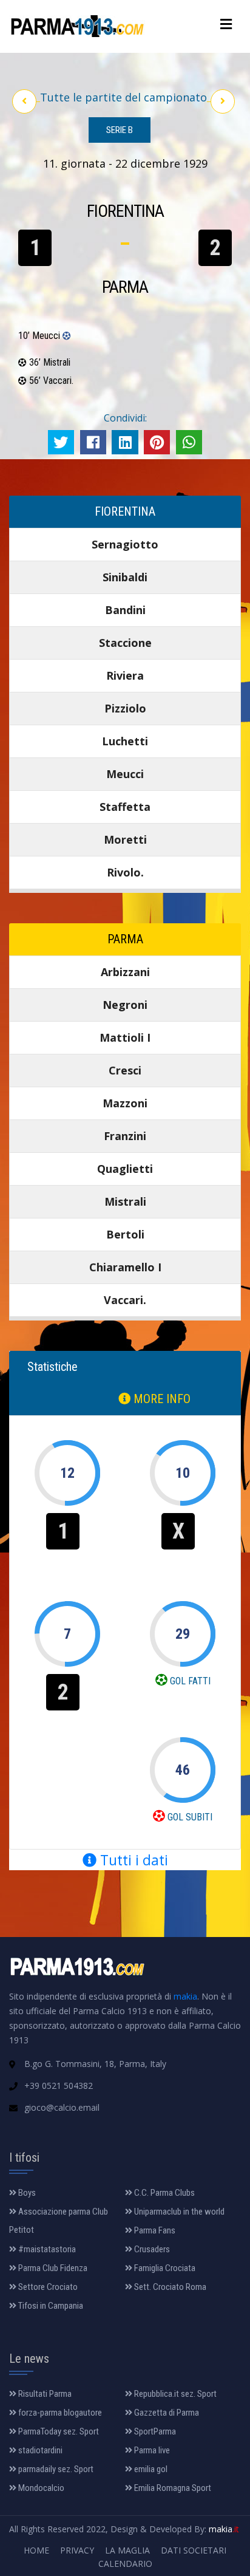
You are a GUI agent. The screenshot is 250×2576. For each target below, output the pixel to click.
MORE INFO (160, 1399)
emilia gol (150, 2469)
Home (36, 2550)
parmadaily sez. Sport (55, 2469)
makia (185, 1996)
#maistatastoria (46, 2249)
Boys (26, 2193)
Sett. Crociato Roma (169, 2287)
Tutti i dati (132, 1860)
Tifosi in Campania (50, 2306)
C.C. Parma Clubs (164, 2193)
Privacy (77, 2550)
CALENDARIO (125, 2564)
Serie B (120, 130)
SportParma (154, 2431)
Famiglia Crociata (164, 2268)
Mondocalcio (40, 2488)
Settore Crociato (47, 2287)
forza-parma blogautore (59, 2413)
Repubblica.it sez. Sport (174, 2394)
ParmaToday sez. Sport (58, 2431)
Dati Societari (194, 2550)
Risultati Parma (44, 2394)
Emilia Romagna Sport (172, 2488)
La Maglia (127, 2550)
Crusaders (151, 2249)
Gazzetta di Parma (166, 2413)
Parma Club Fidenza (52, 2268)
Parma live (151, 2450)
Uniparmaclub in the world (178, 2212)
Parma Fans (154, 2230)
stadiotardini (39, 2450)
